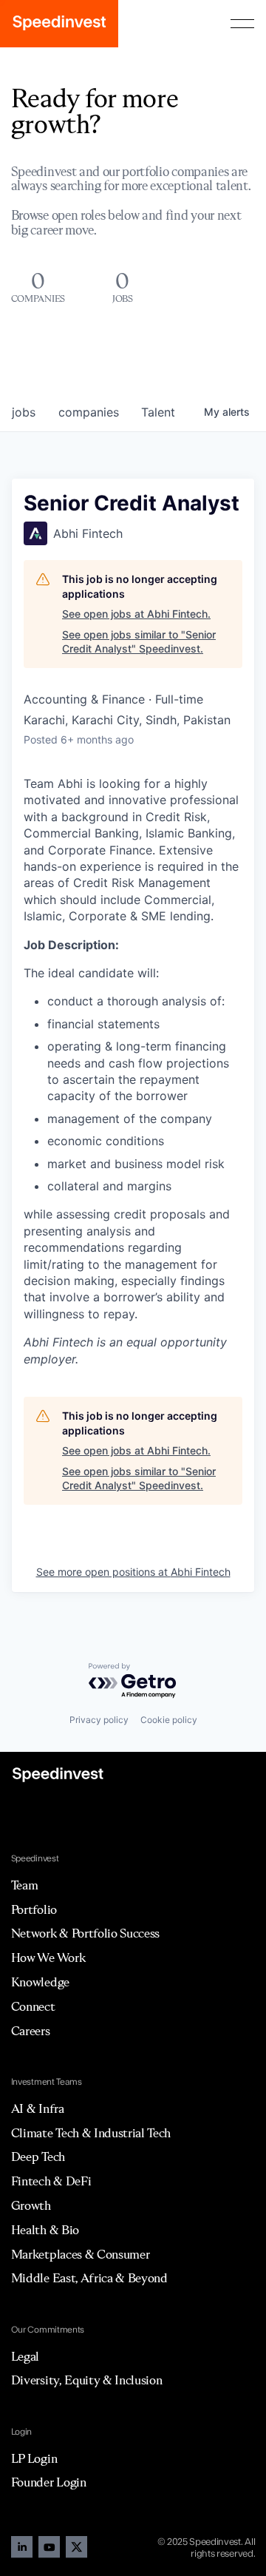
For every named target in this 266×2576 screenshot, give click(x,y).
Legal (25, 2356)
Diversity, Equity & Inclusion (87, 2380)
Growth (31, 2205)
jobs (24, 412)
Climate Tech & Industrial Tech (91, 2133)
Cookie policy (169, 1720)
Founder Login (49, 2482)
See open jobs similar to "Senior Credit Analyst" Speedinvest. (139, 642)
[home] (59, 24)
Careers (31, 2031)
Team (25, 1885)
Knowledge (40, 1982)
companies (89, 412)
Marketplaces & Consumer (81, 2254)
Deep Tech (38, 2157)
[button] (242, 24)
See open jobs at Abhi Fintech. (136, 614)
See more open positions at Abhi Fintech (133, 1572)
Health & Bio (45, 2230)
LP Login (34, 2458)
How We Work (48, 1958)
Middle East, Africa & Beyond (89, 2278)
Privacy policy (99, 1720)
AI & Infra (38, 2108)
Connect (33, 2006)
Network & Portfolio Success (85, 1933)
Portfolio (34, 1909)
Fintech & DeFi (51, 2181)
